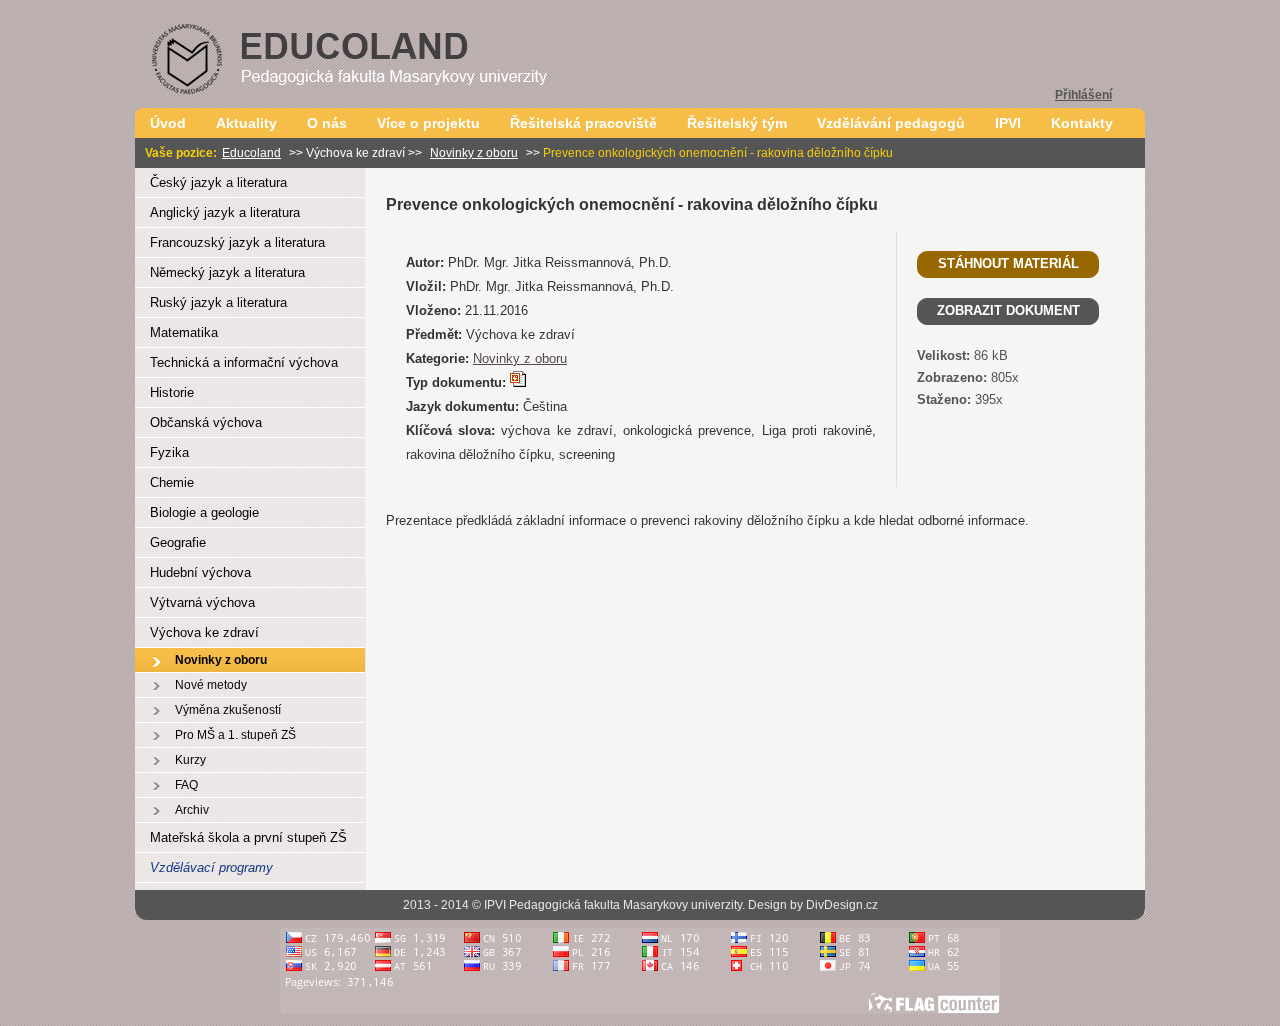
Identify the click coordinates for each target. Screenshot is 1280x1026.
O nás (327, 123)
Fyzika (169, 452)
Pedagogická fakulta (564, 905)
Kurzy (190, 760)
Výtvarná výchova (202, 602)
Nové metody (211, 685)
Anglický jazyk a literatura (225, 212)
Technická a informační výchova (244, 362)
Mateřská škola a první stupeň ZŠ (248, 837)
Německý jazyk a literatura (227, 272)
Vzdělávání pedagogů (891, 123)
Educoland (251, 153)
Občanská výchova (206, 422)
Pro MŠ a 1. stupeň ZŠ (235, 735)
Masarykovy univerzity (682, 905)
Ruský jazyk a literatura (218, 302)
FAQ (186, 785)
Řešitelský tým (737, 123)
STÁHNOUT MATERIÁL (1008, 264)
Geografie (178, 542)
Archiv (192, 810)
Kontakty (1082, 123)
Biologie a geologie (204, 512)
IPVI (1008, 123)
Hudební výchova (200, 572)
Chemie (172, 482)
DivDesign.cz (842, 905)
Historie (172, 392)
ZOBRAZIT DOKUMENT (1008, 311)
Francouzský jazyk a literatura (237, 242)
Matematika (184, 332)
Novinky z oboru (474, 153)
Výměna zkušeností (228, 710)
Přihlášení (1083, 95)
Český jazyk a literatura (218, 182)
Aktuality (246, 123)
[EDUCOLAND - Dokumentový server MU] (385, 102)
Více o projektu (428, 123)
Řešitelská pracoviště (583, 123)
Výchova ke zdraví (204, 632)
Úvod (168, 123)
